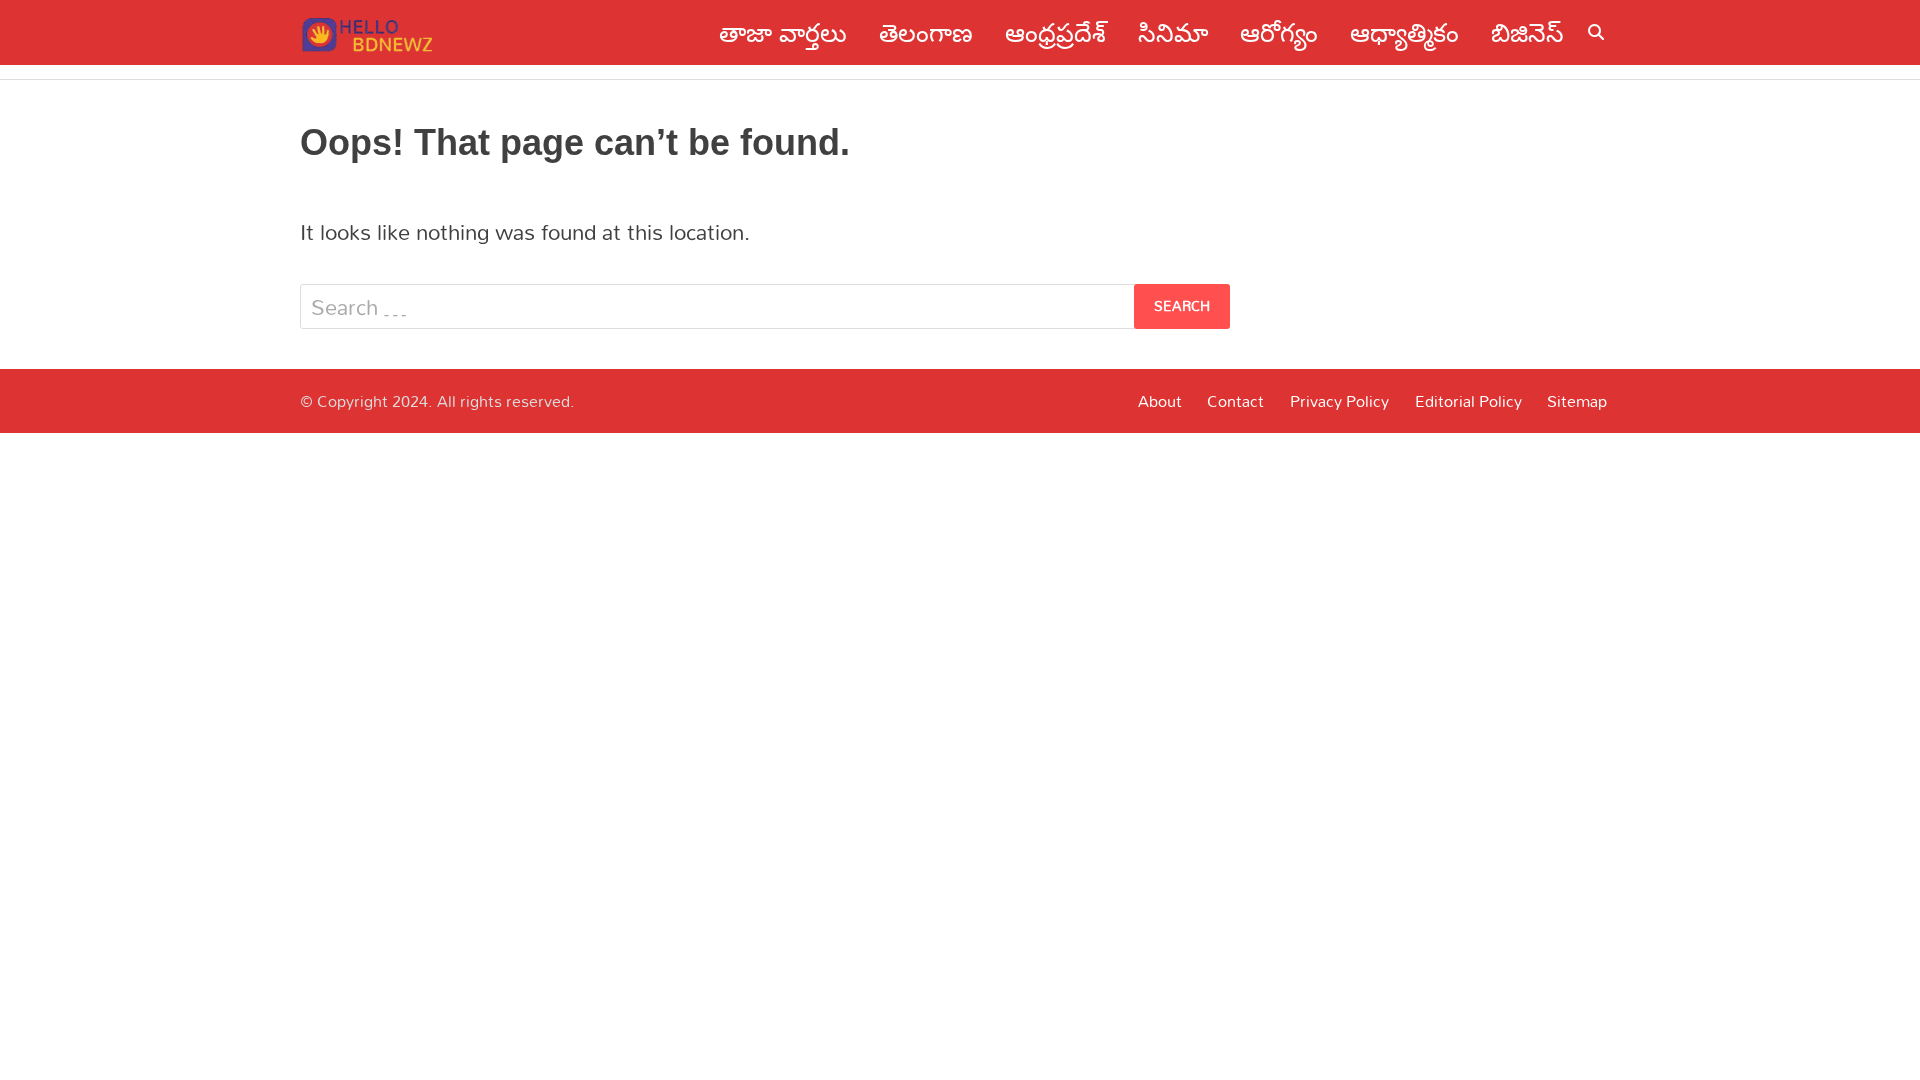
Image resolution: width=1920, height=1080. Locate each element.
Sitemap (1577, 401)
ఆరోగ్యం (1279, 32)
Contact (1235, 401)
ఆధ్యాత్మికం (1404, 32)
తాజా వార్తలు (783, 32)
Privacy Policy (1339, 401)
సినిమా (1173, 32)
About (1160, 401)
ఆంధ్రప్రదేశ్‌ (1055, 32)
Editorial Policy (1468, 401)
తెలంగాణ (926, 32)
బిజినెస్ (1527, 32)
